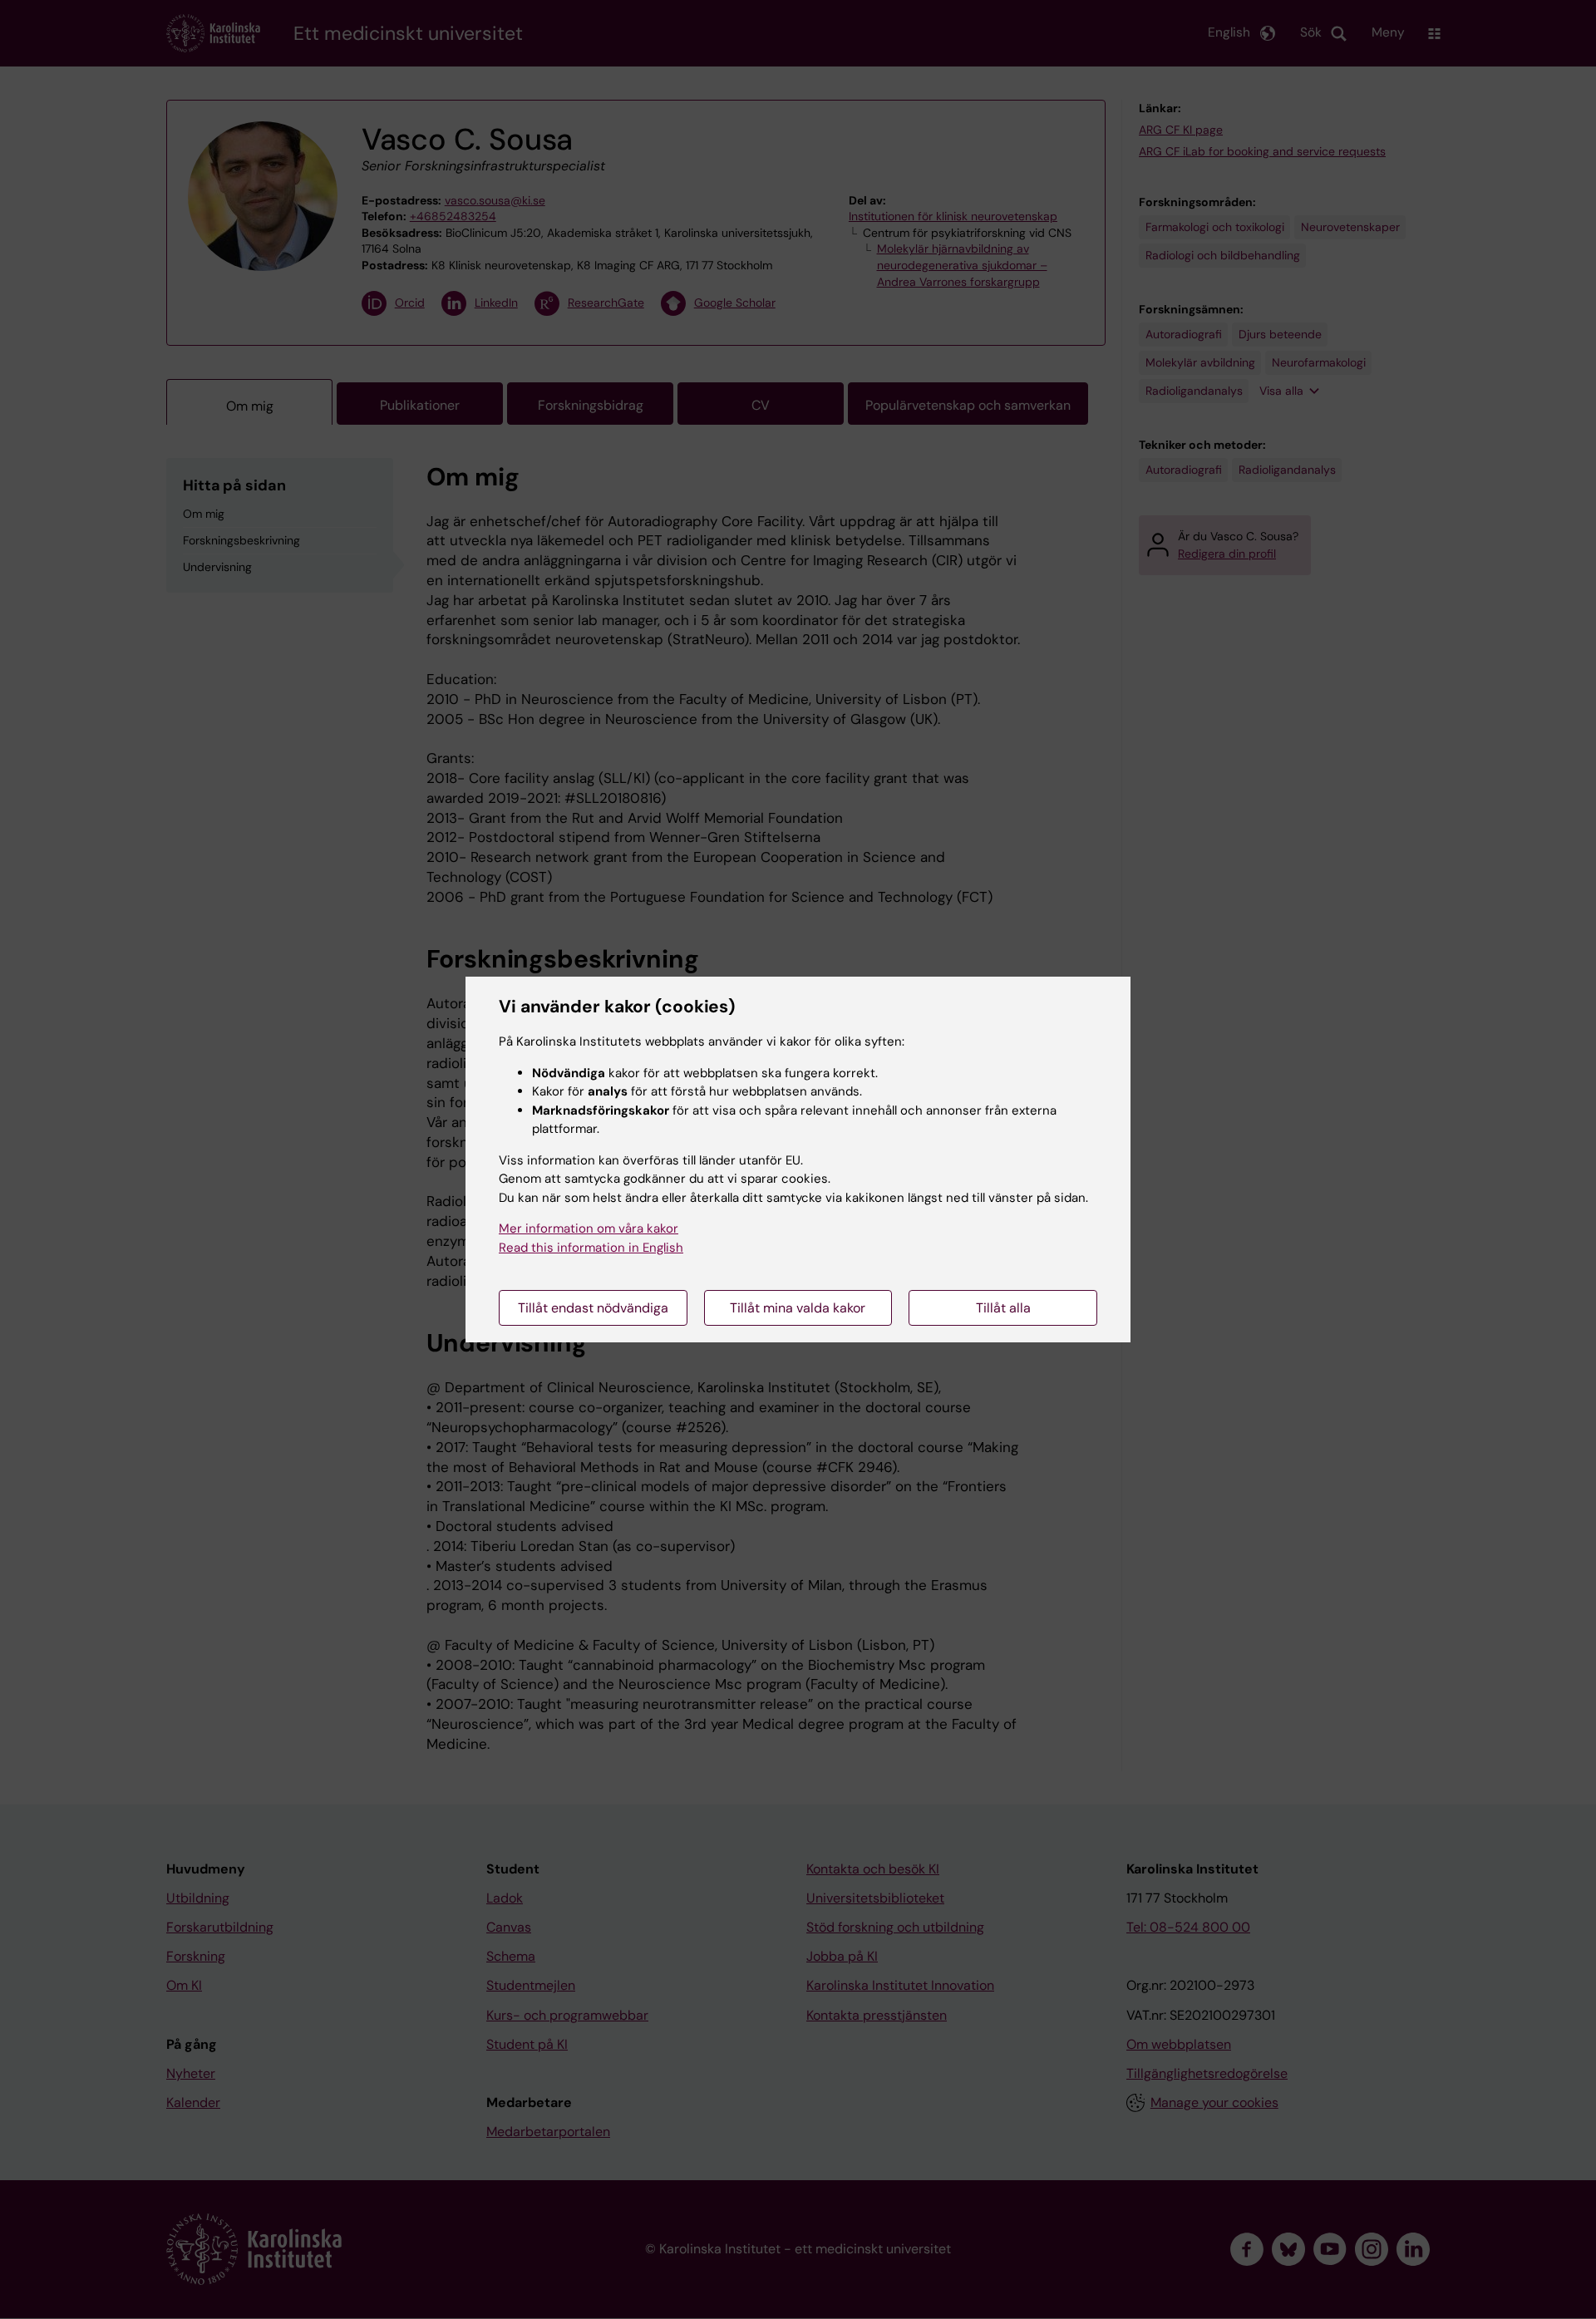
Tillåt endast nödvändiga (593, 1308)
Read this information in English (591, 1248)
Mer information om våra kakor (589, 1228)
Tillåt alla (1003, 1308)
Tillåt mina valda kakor (798, 1308)
